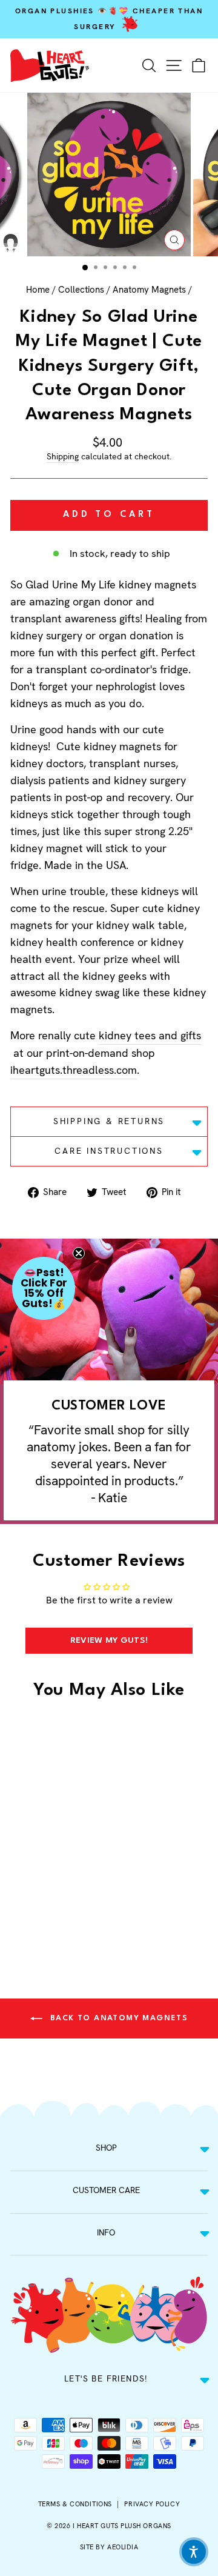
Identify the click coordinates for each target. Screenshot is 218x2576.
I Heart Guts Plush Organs (122, 2526)
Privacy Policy (152, 2504)
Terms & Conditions (75, 2504)
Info (106, 2232)
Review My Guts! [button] (109, 1640)
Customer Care (106, 2190)
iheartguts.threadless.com (74, 1070)
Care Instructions (109, 1151)
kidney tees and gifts (150, 1035)
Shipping (63, 456)
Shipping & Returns (109, 1121)
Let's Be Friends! (106, 2378)
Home (38, 290)
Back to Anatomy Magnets (118, 2018)
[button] (44, 1288)
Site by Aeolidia (109, 2547)
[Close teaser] (79, 1253)
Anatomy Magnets (149, 290)
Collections (81, 290)
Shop (106, 2148)
